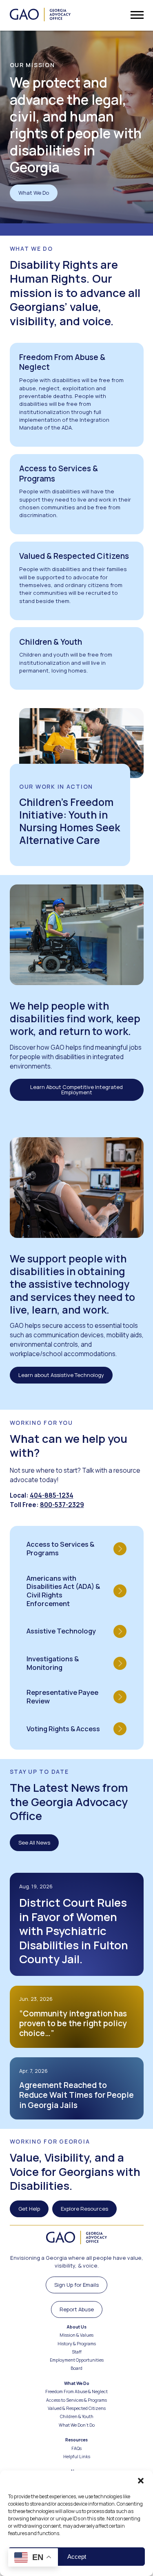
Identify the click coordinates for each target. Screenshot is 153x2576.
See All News (34, 1843)
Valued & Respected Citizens (77, 2408)
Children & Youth (77, 2417)
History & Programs (77, 2344)
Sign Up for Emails (76, 2285)
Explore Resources (84, 2209)
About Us (76, 2327)
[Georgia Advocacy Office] (40, 15)
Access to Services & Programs (76, 2400)
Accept (77, 2557)
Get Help (29, 2209)
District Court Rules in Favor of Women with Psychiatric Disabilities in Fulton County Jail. (74, 1931)
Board (76, 2368)
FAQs (76, 2449)
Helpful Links (77, 2457)
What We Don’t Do (77, 2425)
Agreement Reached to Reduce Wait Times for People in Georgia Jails (76, 2095)
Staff (77, 2352)
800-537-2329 (62, 1505)
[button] (141, 2481)
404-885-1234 (52, 1495)
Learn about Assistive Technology (61, 1375)
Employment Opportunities (77, 2360)
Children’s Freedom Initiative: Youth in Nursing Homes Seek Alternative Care (70, 821)
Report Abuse (77, 2309)
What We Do (34, 193)
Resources (76, 2440)
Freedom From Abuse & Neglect (76, 2392)
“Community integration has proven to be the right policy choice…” (73, 2023)
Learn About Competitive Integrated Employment (76, 1090)
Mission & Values (76, 2335)
